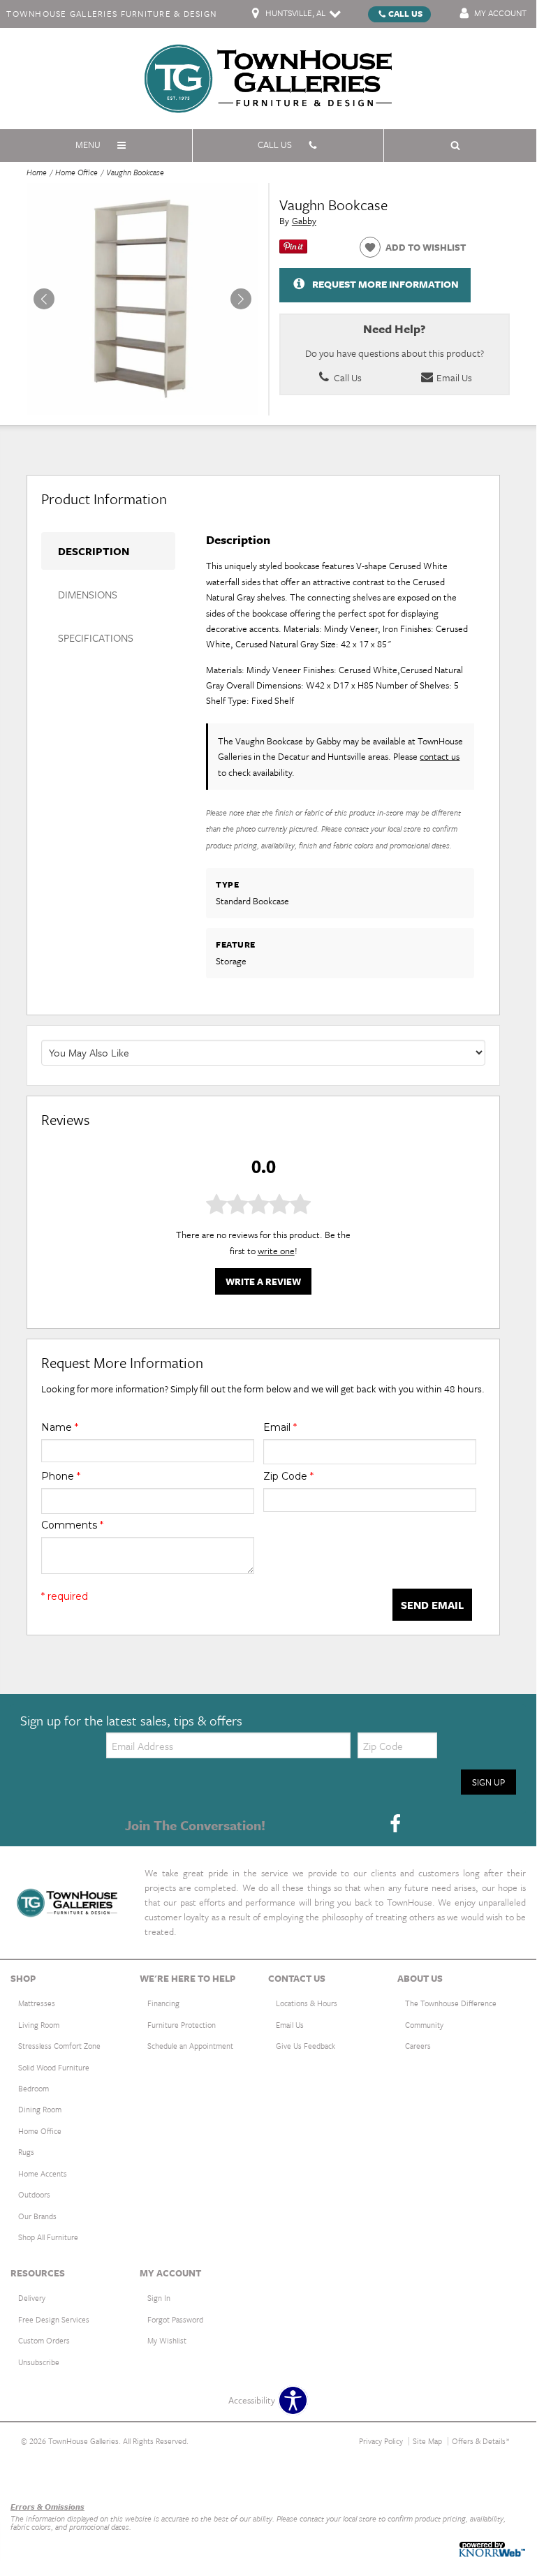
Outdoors (34, 2194)
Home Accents (43, 2173)
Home (37, 172)
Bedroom (34, 2088)
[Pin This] (293, 250)
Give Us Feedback (306, 2046)
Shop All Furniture (48, 2237)
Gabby (304, 221)
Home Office (76, 172)
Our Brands (37, 2216)
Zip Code (288, 1476)
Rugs (26, 2152)
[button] (241, 299)
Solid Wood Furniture (54, 2067)
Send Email (432, 1605)
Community (424, 2025)
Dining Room (40, 2109)
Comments (72, 1525)
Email (280, 1427)
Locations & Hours (307, 2003)
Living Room (39, 2025)
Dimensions (88, 594)
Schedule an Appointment (190, 2046)
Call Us (405, 13)
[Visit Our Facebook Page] (395, 1824)
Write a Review (263, 1281)
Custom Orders (44, 2340)
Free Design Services (54, 2319)
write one (276, 1251)
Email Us (453, 377)
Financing (163, 2003)
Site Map (427, 2441)
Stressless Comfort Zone (59, 2046)
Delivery (32, 2298)
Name (60, 1427)
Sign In (159, 2298)
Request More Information (385, 284)
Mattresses (37, 2003)
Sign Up (488, 1782)
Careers (418, 2046)
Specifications (96, 638)
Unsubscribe (39, 2362)
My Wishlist (167, 2340)
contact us (440, 756)
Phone (61, 1476)
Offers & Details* (481, 2441)
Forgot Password (175, 2319)
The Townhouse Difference (451, 2003)
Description (94, 551)
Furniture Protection (182, 2025)
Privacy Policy (381, 2441)
